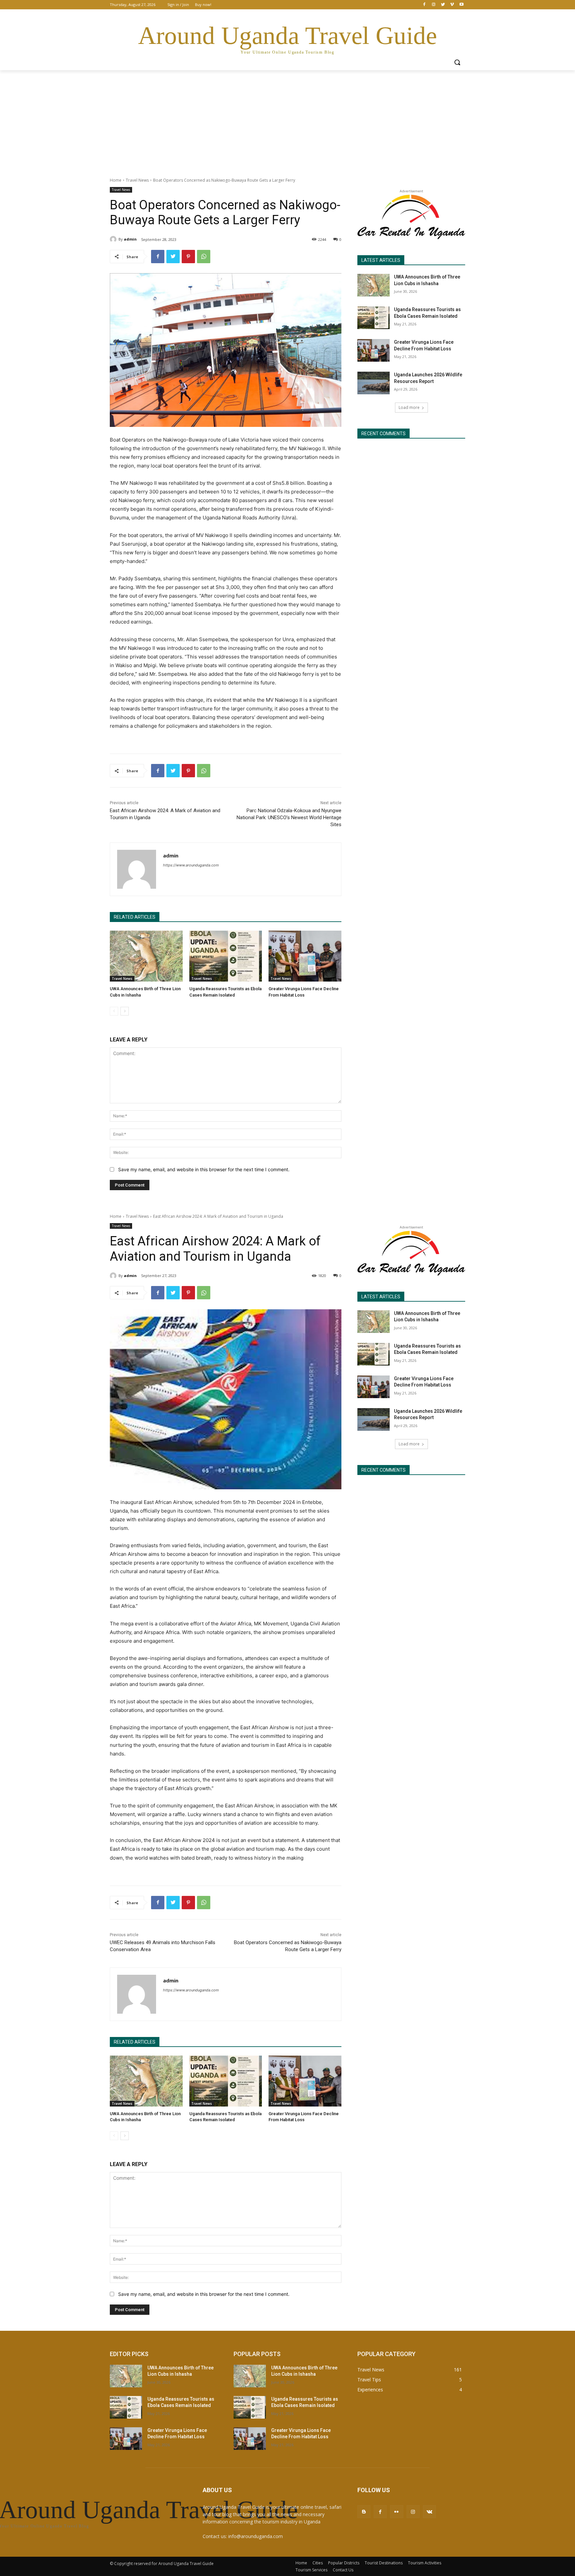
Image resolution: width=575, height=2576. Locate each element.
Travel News (137, 180)
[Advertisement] (287, 120)
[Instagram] (434, 5)
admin (130, 239)
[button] (457, 62)
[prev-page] (114, 1011)
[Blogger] (364, 2512)
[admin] (114, 239)
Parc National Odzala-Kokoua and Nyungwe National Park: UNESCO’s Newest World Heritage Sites (289, 818)
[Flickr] (396, 2512)
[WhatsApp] (204, 257)
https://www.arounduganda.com (191, 865)
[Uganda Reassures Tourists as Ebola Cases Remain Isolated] (226, 956)
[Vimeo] (452, 5)
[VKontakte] (429, 2512)
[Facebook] (424, 5)
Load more (409, 407)
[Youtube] (461, 5)
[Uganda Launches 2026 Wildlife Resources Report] (374, 383)
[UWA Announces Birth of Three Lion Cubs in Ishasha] (146, 956)
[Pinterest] (188, 257)
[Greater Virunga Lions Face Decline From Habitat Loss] (305, 956)
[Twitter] (443, 5)
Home (116, 180)
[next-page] (125, 1011)
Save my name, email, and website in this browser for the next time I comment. (204, 1169)
